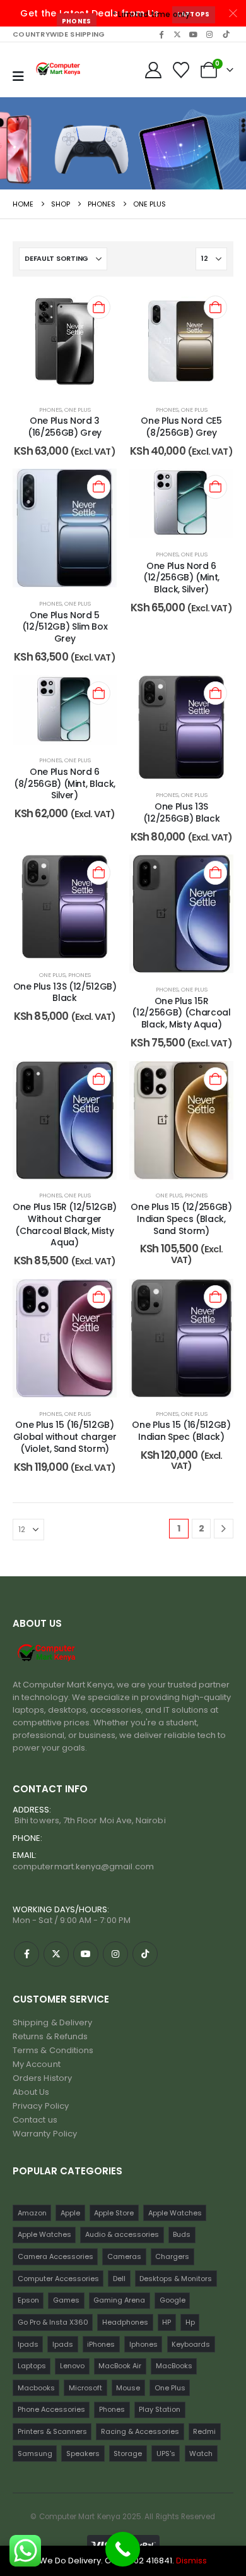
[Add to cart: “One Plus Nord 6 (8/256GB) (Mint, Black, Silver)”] (99, 693)
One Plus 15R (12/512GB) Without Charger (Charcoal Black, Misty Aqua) (65, 1225)
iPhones (101, 2344)
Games (66, 2300)
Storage (128, 2453)
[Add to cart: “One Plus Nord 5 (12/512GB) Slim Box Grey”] (99, 487)
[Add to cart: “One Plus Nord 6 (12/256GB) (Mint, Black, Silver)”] (215, 487)
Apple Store (114, 2213)
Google (173, 2300)
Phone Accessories (51, 2409)
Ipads (28, 2344)
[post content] (65, 341)
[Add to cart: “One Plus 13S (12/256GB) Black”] (215, 693)
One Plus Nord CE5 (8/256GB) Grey (181, 427)
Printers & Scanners (52, 2431)
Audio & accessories (122, 2234)
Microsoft (85, 2388)
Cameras (124, 2256)
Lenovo (72, 2366)
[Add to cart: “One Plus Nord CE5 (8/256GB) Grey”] (215, 307)
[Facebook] (161, 34)
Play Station (160, 2409)
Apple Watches (175, 2213)
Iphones (143, 2344)
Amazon (32, 2213)
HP (167, 2322)
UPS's (166, 2453)
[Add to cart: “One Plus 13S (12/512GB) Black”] (99, 872)
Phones (77, 21)
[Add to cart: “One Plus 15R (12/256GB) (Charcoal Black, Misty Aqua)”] (215, 872)
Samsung (35, 2453)
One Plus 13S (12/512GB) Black (65, 992)
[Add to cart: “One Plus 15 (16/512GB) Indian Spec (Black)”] (215, 1297)
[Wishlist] (181, 70)
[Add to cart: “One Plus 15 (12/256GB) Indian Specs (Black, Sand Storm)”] (215, 1079)
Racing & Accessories (140, 2431)
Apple (70, 2213)
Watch (201, 2453)
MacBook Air (120, 2366)
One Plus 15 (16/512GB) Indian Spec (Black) (181, 1431)
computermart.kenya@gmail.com (83, 1866)
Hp (190, 2322)
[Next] (224, 1529)
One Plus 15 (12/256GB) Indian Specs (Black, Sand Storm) (181, 1219)
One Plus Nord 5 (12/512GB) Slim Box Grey (65, 627)
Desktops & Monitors (176, 2279)
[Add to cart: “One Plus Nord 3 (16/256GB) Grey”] (99, 307)
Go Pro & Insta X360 (53, 2322)
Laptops (193, 14)
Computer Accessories (58, 2279)
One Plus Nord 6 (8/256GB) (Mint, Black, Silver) (65, 784)
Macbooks (36, 2388)
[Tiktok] (226, 34)
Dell (119, 2279)
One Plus (78, 410)
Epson (28, 2300)
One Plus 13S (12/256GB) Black (181, 812)
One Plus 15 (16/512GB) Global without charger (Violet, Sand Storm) (65, 1437)
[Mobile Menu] (18, 76)
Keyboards (191, 2344)
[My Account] (153, 70)
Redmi (204, 2431)
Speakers (83, 2453)
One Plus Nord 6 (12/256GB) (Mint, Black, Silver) (181, 578)
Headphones (125, 2322)
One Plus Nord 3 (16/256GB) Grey (65, 427)
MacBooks (174, 2366)
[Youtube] (194, 34)
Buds (182, 2234)
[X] (177, 34)
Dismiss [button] (191, 2561)
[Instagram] (209, 34)
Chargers (172, 2256)
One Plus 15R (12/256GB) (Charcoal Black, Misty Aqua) (181, 1013)
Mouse (128, 2388)
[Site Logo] (59, 70)
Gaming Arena (119, 2300)
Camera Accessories (56, 2256)
